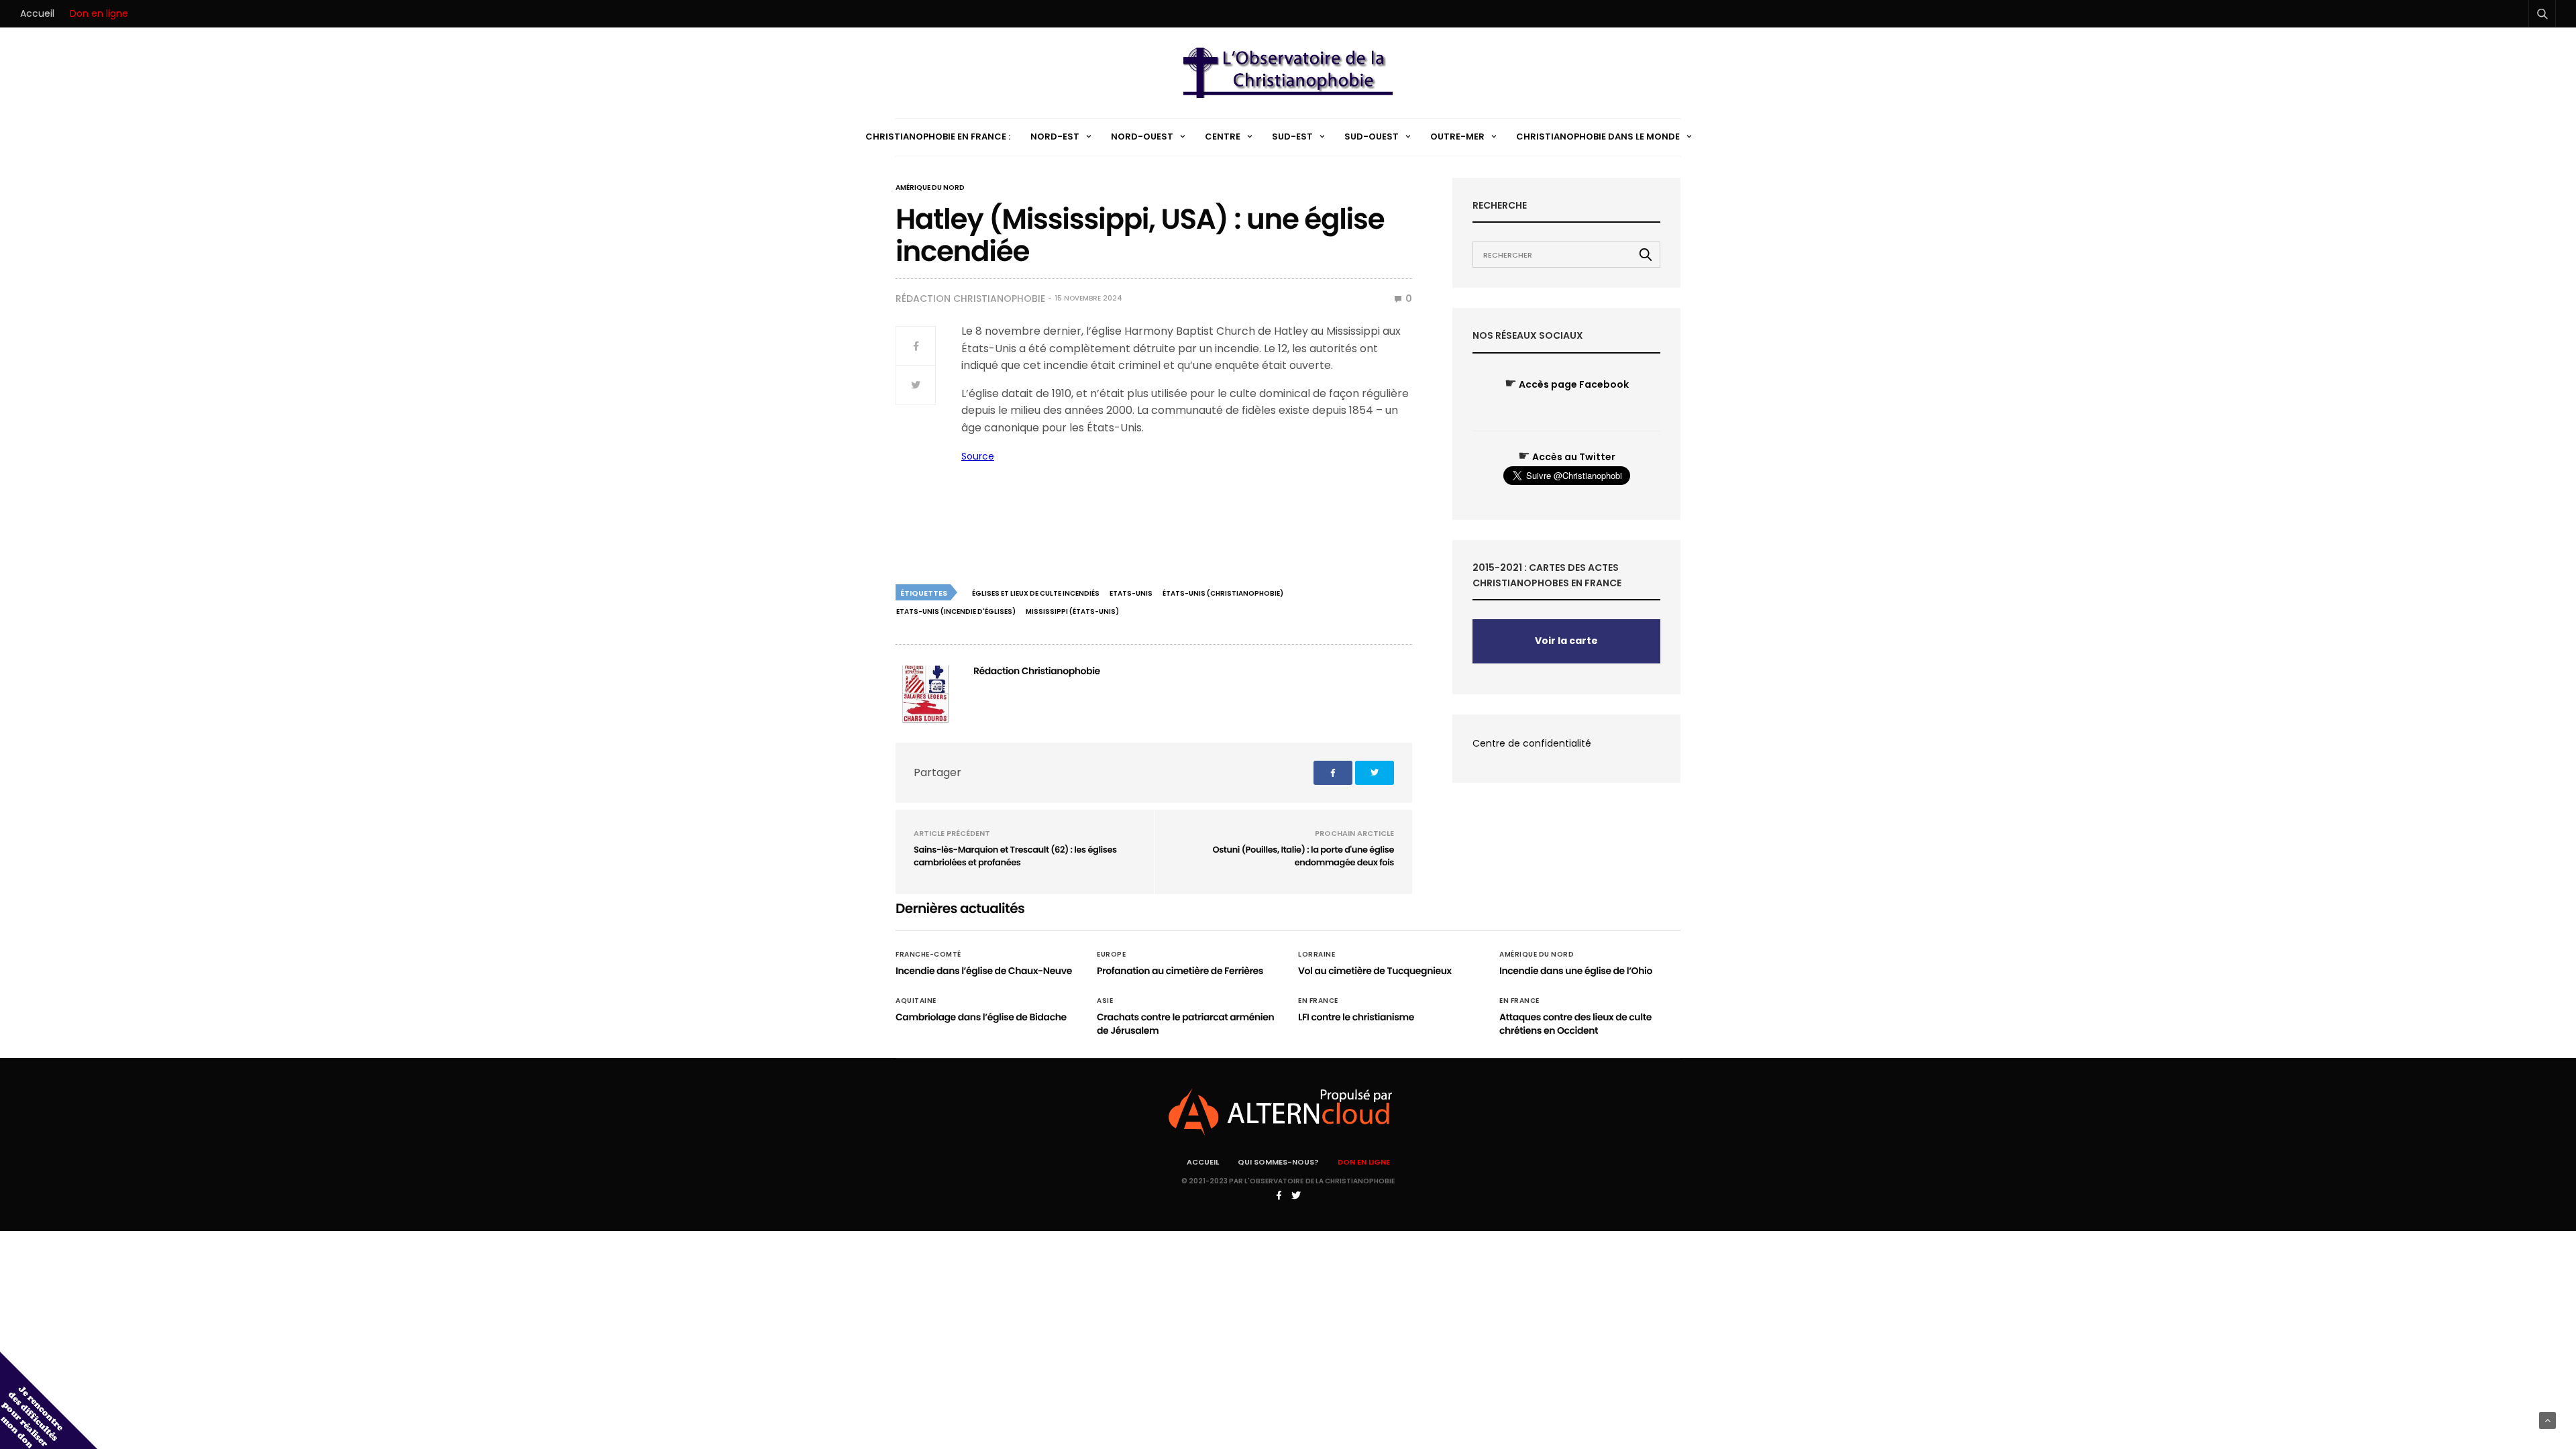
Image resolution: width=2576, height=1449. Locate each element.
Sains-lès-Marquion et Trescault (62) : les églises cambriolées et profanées (1015, 856)
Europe (1111, 955)
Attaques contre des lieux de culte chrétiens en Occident (1575, 1024)
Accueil (37, 13)
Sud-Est (1292, 137)
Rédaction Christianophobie (970, 299)
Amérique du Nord (930, 188)
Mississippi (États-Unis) (1072, 611)
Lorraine (1317, 955)
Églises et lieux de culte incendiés (1036, 593)
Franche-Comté (928, 955)
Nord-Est (1055, 137)
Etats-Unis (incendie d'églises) (956, 611)
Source (978, 456)
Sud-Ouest (1372, 137)
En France (1318, 1001)
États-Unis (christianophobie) (1223, 593)
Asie (1105, 1001)
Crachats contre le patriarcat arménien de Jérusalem (1185, 1024)
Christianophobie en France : (938, 137)
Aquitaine (916, 1001)
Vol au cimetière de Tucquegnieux (1375, 971)
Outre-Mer (1457, 137)
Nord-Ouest (1142, 137)
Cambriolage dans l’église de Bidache (981, 1017)
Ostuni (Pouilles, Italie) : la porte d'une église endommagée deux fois (1303, 856)
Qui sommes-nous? (1278, 1162)
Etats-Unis (1131, 593)
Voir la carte (1566, 641)
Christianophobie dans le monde (1598, 137)
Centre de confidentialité (1532, 743)
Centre (1223, 137)
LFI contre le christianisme (1356, 1017)
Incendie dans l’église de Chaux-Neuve (984, 971)
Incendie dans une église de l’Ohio (1576, 971)
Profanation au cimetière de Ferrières (1180, 971)
